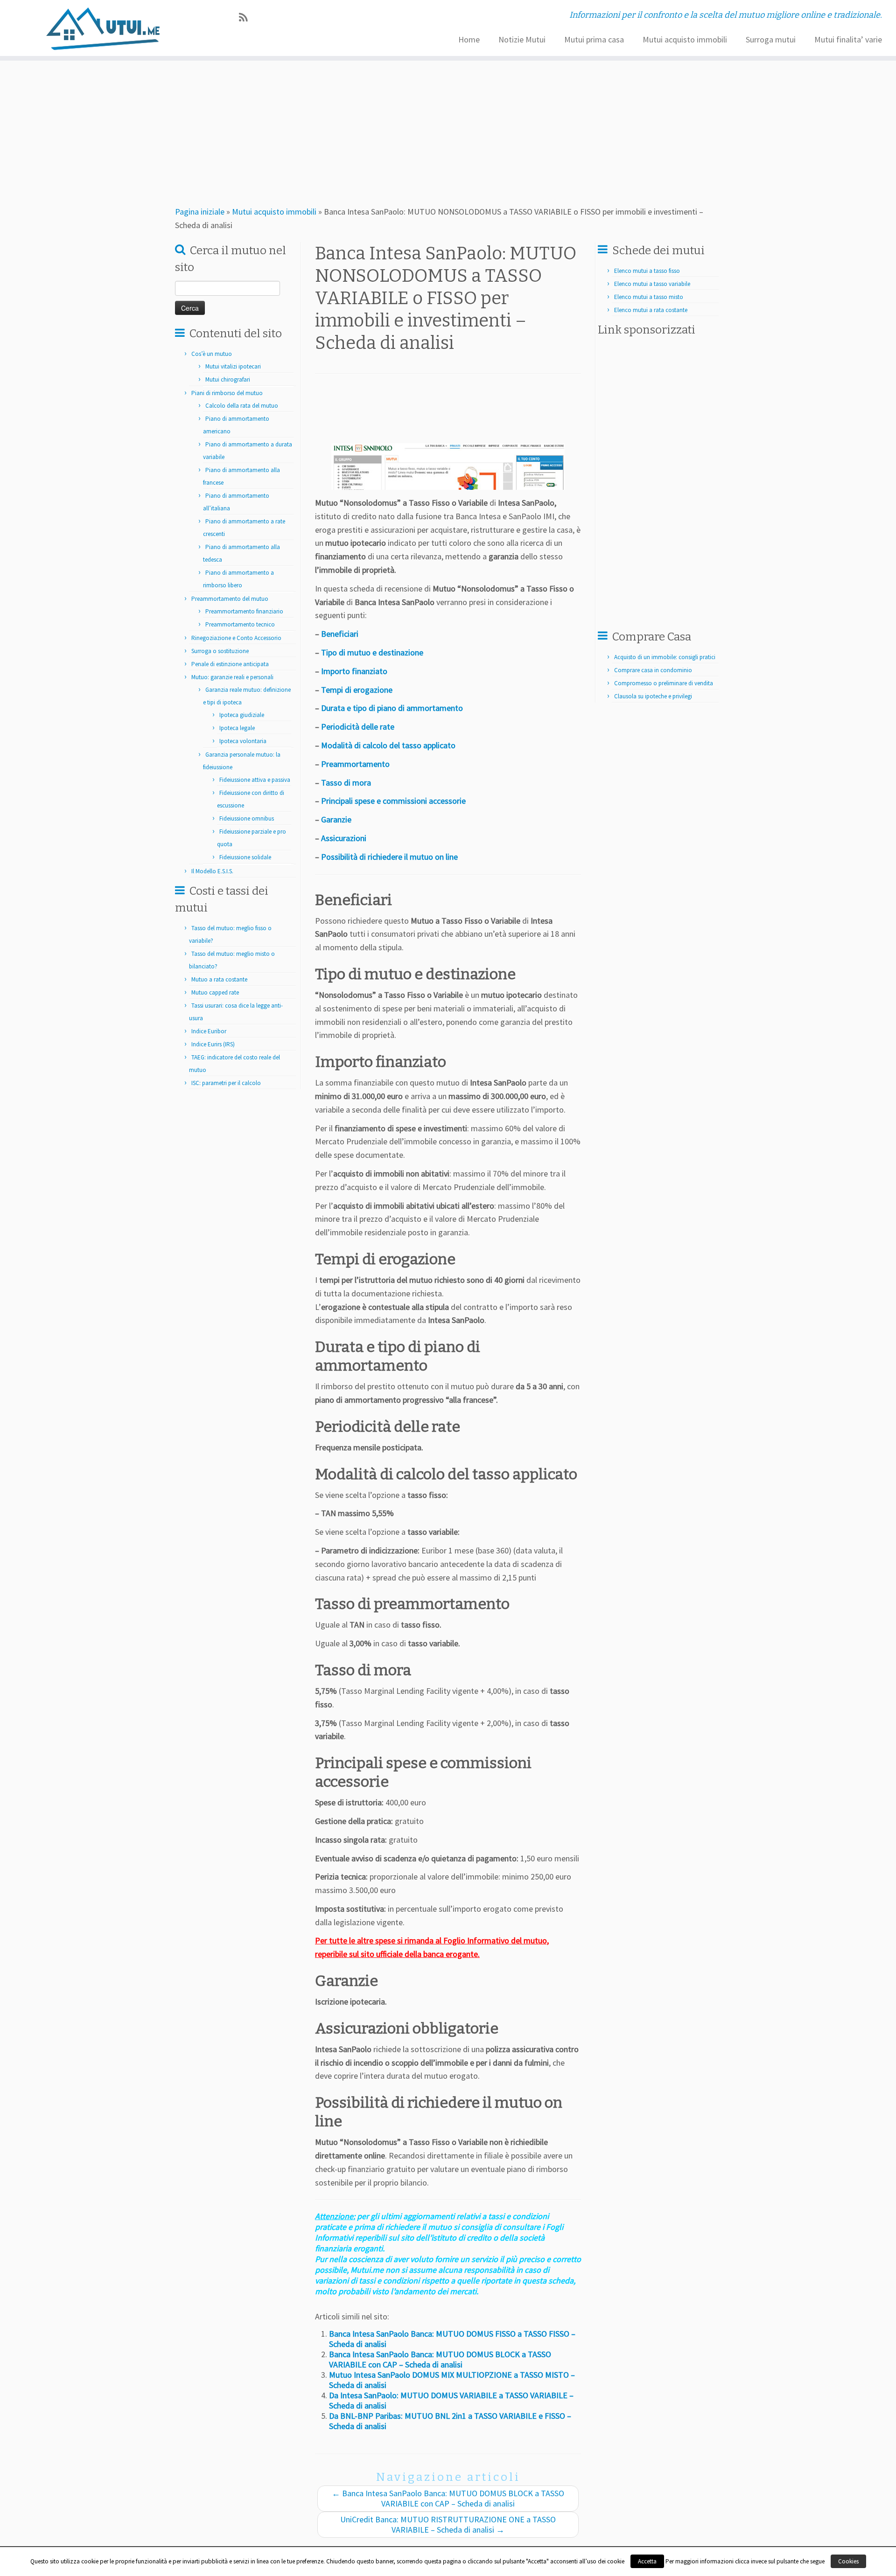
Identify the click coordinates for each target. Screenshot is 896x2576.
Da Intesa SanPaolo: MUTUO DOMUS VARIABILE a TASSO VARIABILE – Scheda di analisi (451, 2400)
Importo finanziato (354, 671)
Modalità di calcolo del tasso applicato (388, 745)
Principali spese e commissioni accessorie (393, 801)
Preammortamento (355, 764)
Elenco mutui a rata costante (651, 310)
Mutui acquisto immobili (685, 39)
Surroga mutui (771, 39)
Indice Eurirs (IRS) (213, 1044)
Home (469, 39)
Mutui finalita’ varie (848, 39)
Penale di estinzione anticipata (230, 664)
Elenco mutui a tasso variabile (652, 284)
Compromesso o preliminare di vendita (664, 683)
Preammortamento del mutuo (230, 599)
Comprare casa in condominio (653, 670)
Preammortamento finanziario (244, 611)
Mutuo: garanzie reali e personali (232, 677)
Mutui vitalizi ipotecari (233, 366)
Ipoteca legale (237, 728)
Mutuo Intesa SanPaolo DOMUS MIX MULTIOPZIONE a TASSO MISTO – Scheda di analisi (452, 2380)
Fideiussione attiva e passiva (255, 780)
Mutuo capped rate (215, 992)
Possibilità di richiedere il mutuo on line (389, 857)
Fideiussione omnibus (247, 818)
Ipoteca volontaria (243, 741)
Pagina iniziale (200, 212)
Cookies (848, 2561)
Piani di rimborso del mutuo (227, 393)
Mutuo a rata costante (219, 979)
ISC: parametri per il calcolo (226, 1083)
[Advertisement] (493, 128)
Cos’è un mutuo (212, 354)
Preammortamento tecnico (240, 624)
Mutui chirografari (228, 379)
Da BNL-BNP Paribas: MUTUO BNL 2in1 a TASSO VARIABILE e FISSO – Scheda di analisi (450, 2421)
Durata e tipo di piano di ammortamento (392, 708)
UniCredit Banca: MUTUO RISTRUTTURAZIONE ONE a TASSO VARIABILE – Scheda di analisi (448, 2524)
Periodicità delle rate (358, 727)
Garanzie (336, 819)
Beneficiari (340, 634)
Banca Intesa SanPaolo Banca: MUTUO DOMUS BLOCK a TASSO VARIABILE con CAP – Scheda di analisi (440, 2359)
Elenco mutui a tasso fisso (647, 271)
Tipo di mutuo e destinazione (372, 652)
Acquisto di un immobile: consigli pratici (665, 657)
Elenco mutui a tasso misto (649, 297)
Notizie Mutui (522, 39)
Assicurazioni (344, 838)
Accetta (647, 2561)
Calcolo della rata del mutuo (242, 406)
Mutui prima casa (594, 39)
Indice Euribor (209, 1031)
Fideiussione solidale (245, 857)
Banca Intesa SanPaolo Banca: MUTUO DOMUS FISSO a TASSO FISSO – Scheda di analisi (452, 2339)
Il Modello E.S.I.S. (212, 871)
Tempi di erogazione (357, 690)
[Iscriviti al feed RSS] (246, 17)
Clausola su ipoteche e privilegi (653, 696)
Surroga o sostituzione (220, 651)
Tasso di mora (346, 783)
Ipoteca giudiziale (242, 715)
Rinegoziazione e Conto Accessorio (236, 638)
